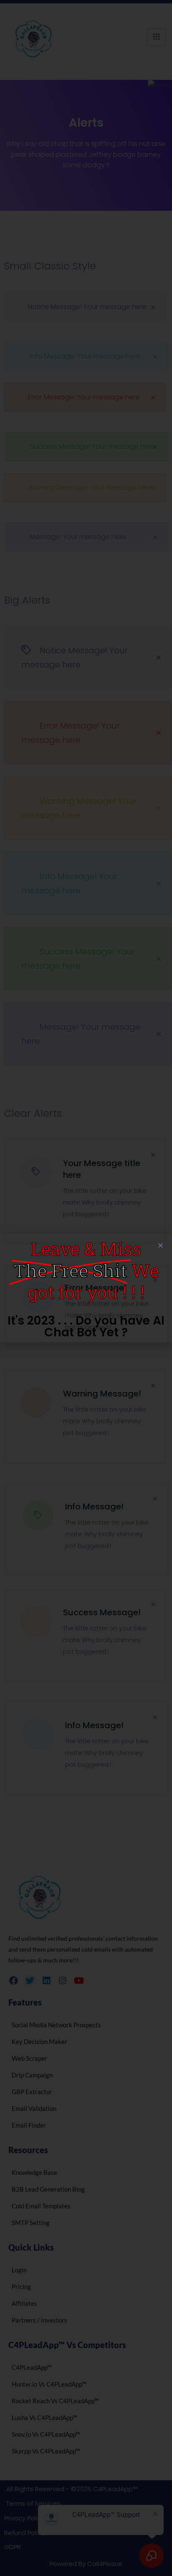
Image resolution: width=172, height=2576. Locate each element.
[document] (86, 1288)
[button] (161, 1245)
